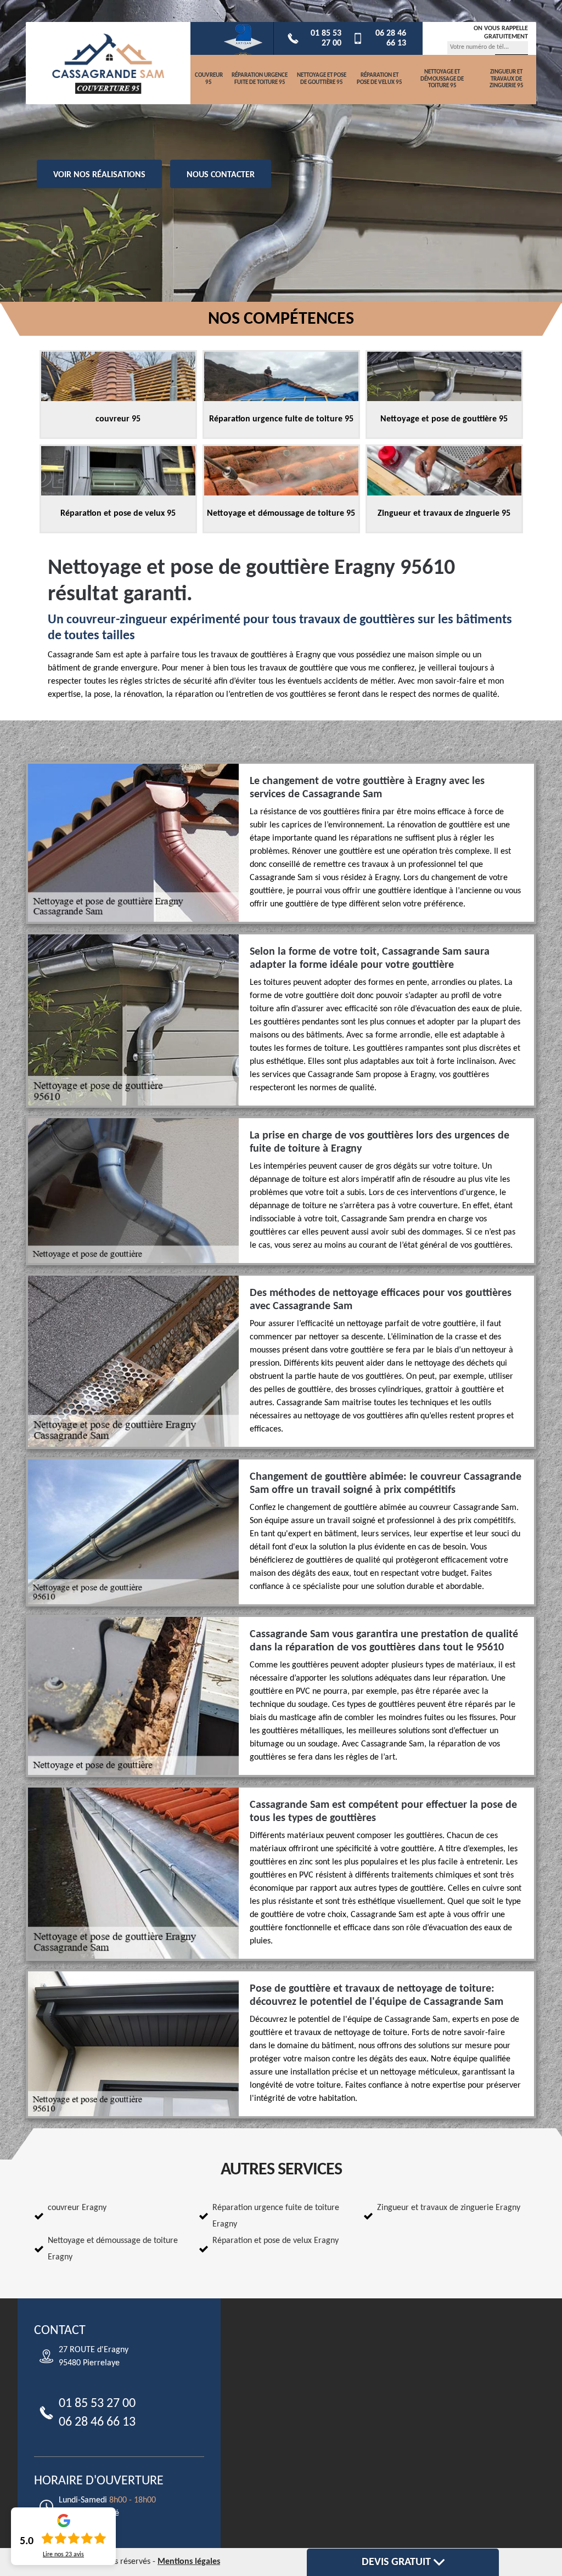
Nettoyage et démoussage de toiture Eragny (113, 2249)
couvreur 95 (209, 79)
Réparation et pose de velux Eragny (276, 2241)
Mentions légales (189, 2562)
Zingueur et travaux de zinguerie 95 (507, 79)
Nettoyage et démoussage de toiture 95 (442, 79)
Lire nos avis (63, 2555)
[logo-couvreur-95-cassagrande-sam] (108, 63)
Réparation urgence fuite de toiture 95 (260, 79)
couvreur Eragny (77, 2208)
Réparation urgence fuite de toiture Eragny (276, 2216)
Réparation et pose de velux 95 (380, 79)
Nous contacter (221, 175)
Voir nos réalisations (99, 175)
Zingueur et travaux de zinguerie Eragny (449, 2208)
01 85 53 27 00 (326, 38)
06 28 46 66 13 (391, 38)
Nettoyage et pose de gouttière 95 (322, 79)
